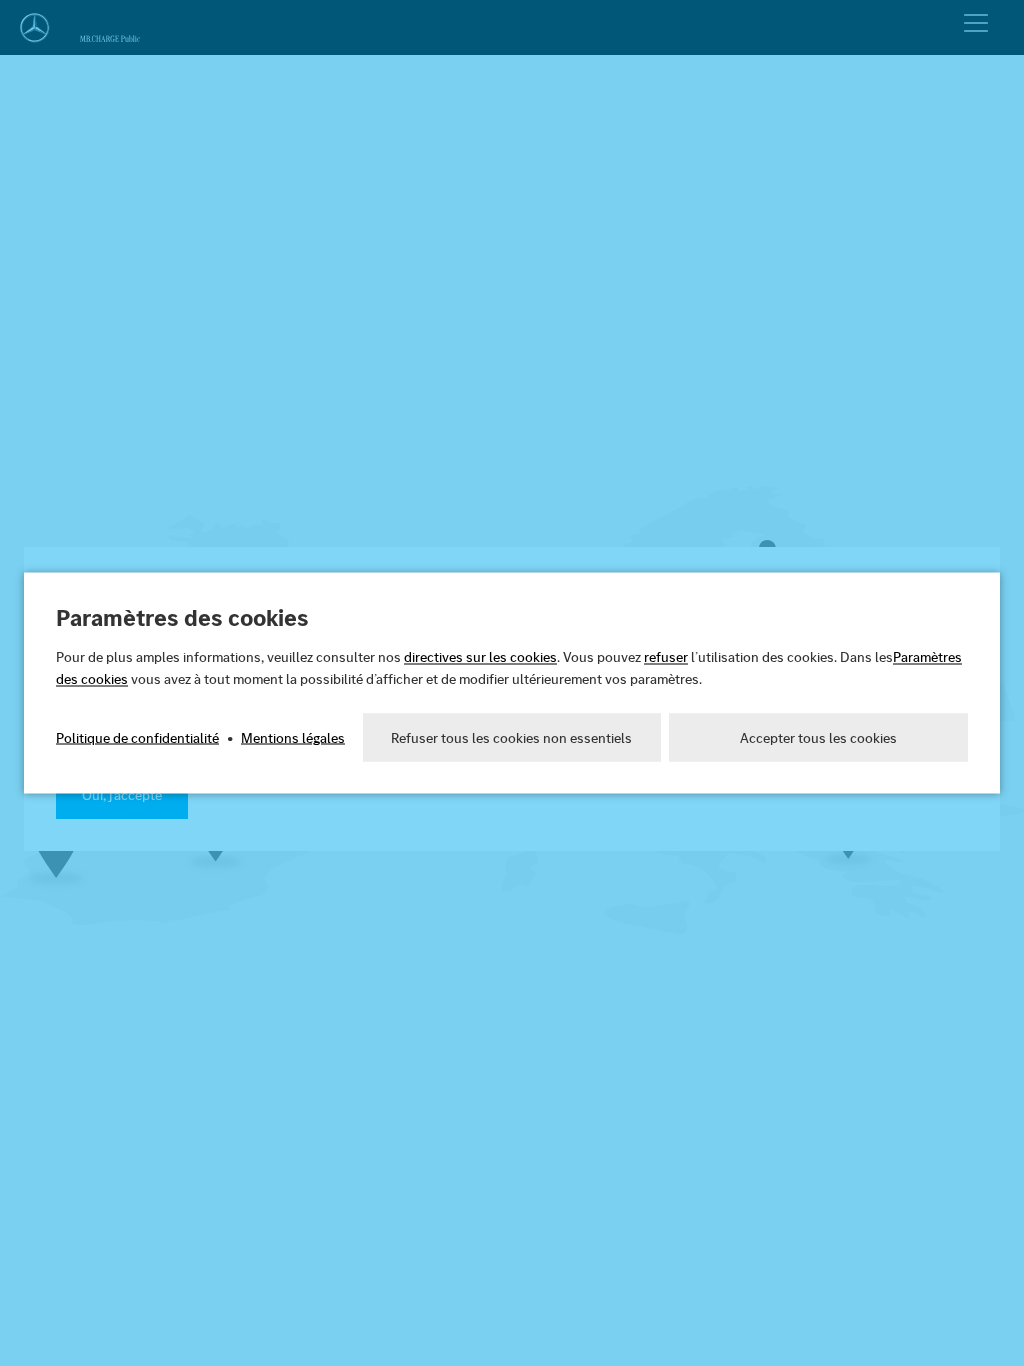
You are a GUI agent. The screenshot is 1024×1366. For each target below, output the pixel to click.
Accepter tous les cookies (818, 738)
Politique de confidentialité (137, 738)
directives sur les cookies (480, 657)
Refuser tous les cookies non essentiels (511, 738)
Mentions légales (293, 738)
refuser (666, 657)
